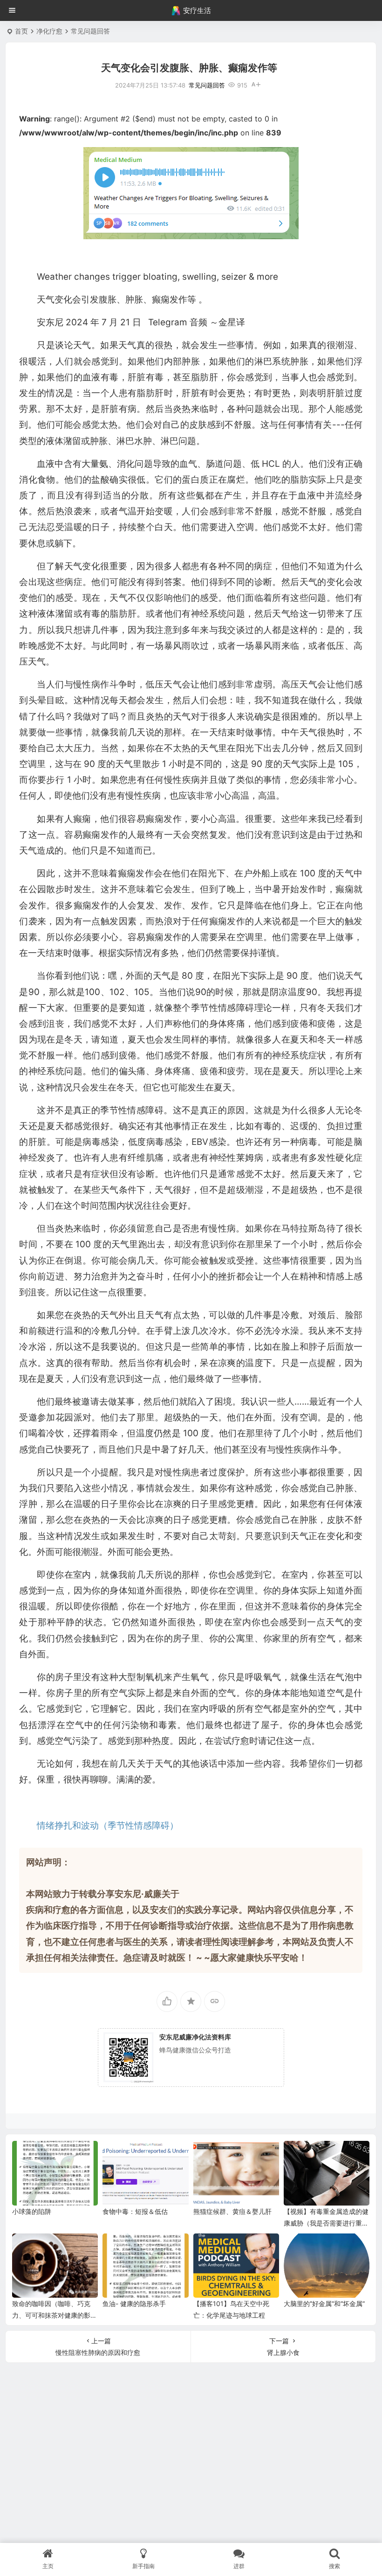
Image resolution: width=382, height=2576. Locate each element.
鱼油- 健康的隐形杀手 (134, 2304)
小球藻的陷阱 (32, 2211)
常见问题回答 (90, 31)
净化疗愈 (49, 31)
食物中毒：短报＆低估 (135, 2211)
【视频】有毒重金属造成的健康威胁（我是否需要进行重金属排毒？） (326, 2223)
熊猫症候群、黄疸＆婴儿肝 (232, 2211)
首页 (21, 31)
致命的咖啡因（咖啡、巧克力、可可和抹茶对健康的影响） (51, 2315)
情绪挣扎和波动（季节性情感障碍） (108, 1826)
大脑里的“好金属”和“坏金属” (324, 2304)
